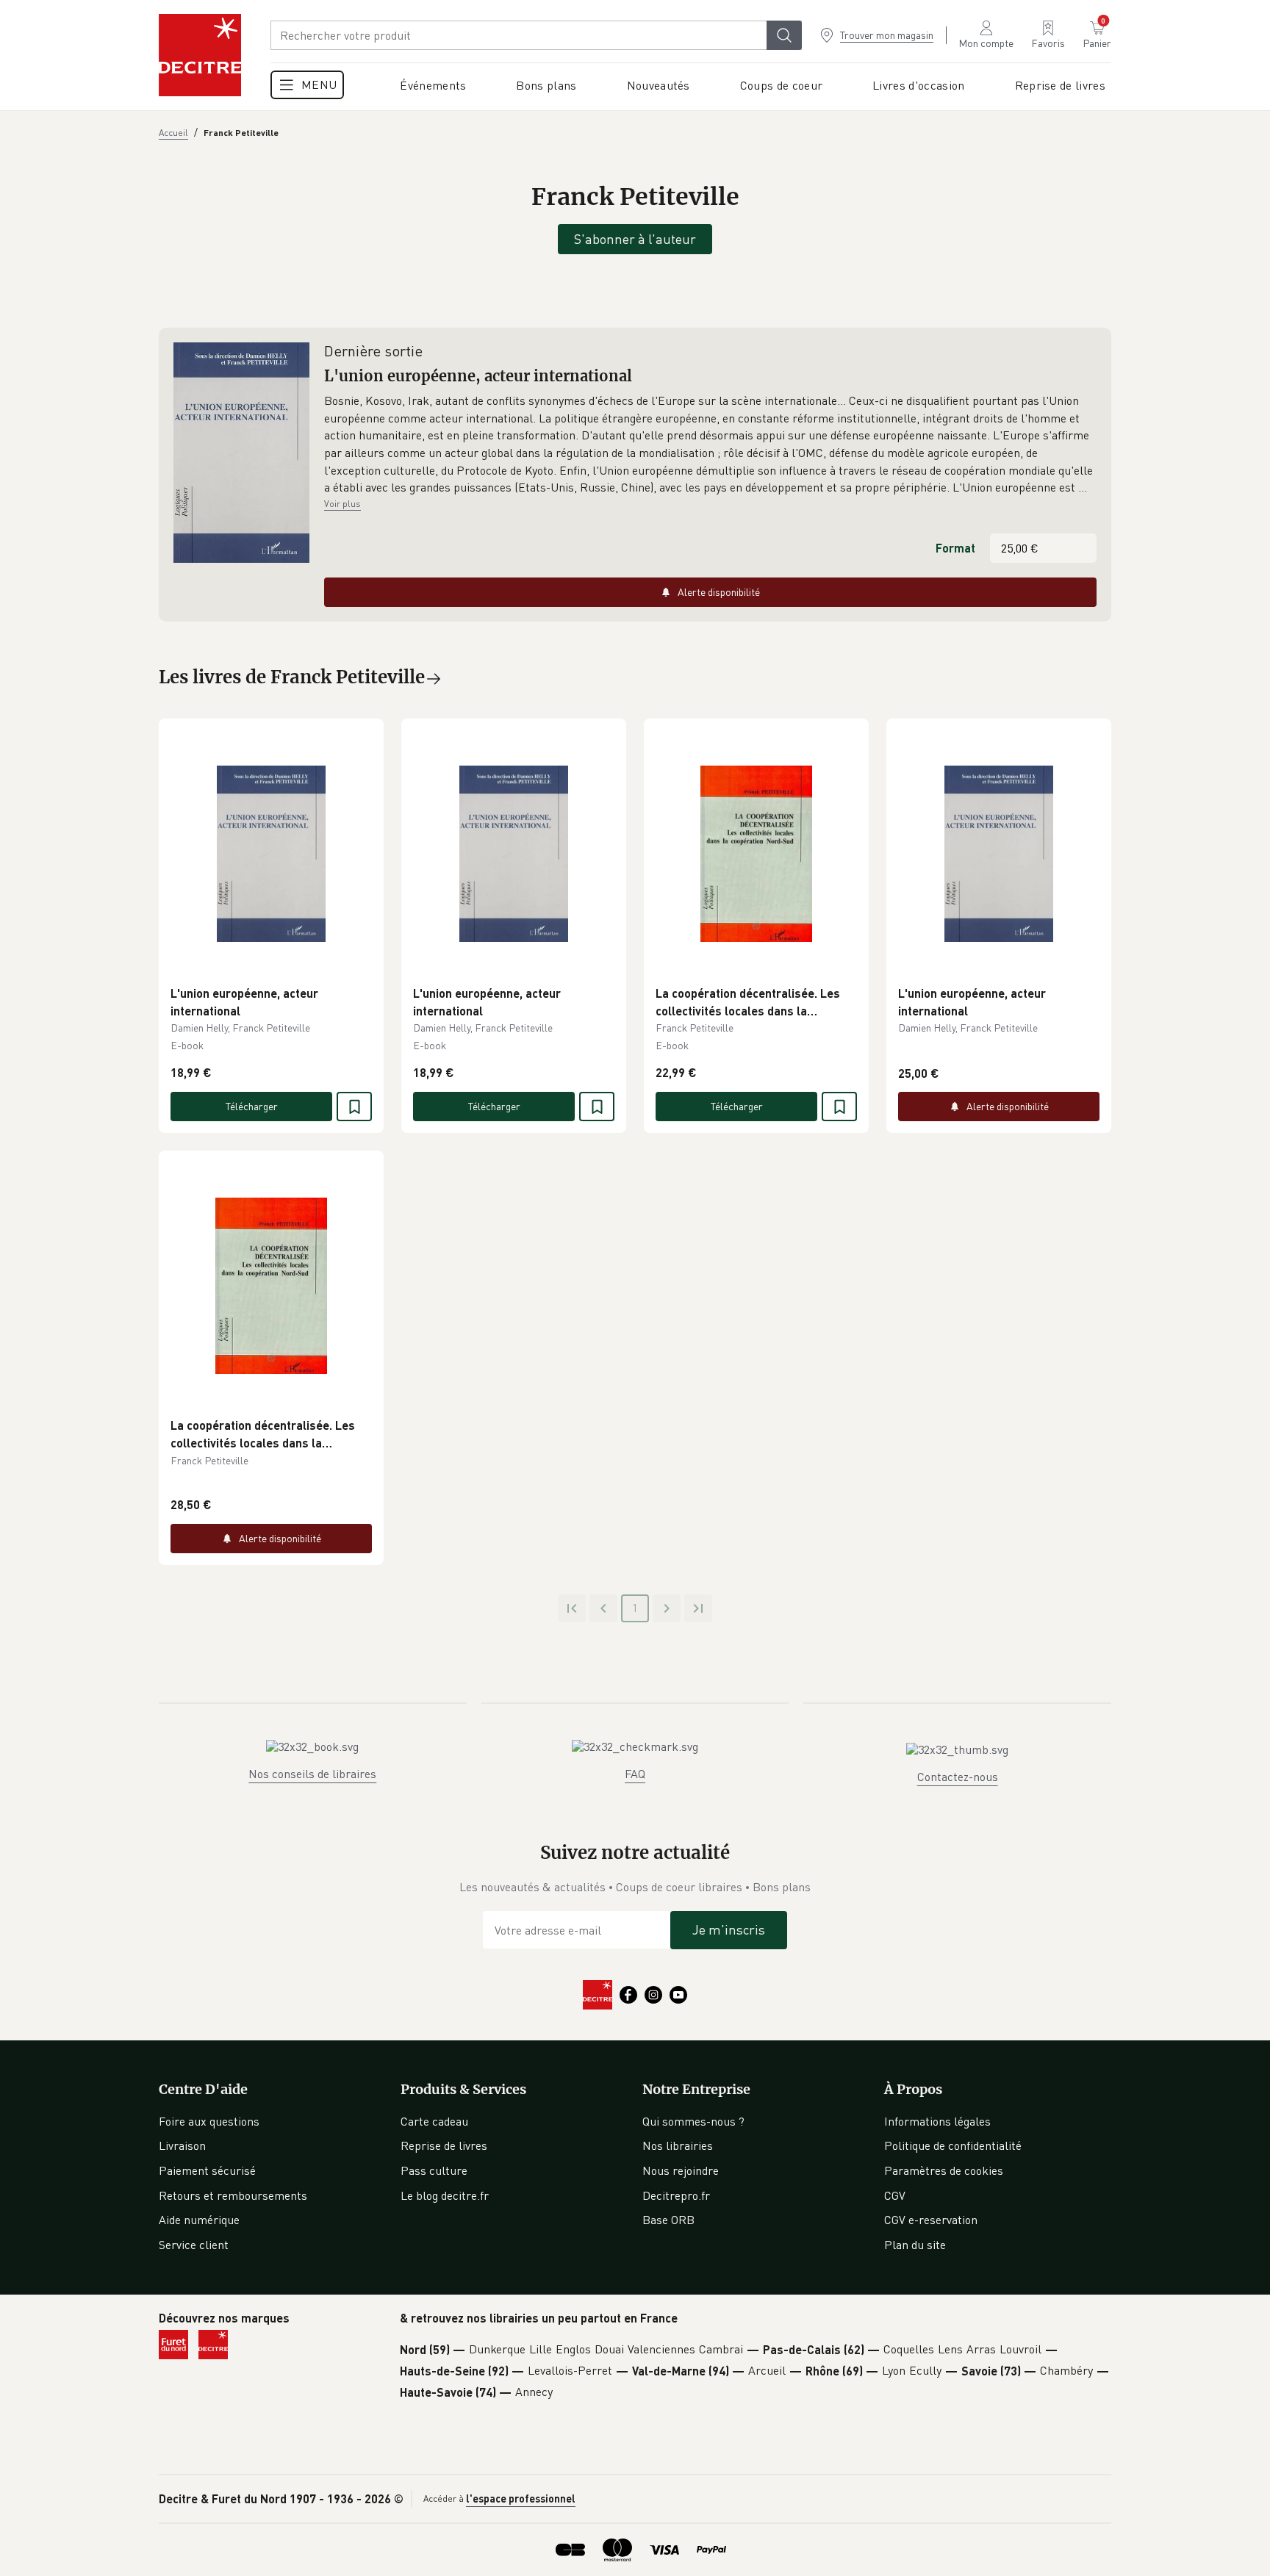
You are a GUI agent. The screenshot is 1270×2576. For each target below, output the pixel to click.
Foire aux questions (209, 2121)
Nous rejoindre (681, 2170)
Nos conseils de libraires (312, 1774)
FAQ (635, 1774)
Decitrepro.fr (676, 2195)
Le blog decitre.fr (445, 2195)
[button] (710, 445)
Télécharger (252, 1106)
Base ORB (668, 2220)
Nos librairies (678, 2145)
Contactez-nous (958, 1777)
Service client (194, 2245)
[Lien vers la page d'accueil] (200, 55)
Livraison (182, 2145)
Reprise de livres (444, 2145)
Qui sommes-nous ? (693, 2121)
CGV (895, 2195)
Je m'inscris (729, 1929)
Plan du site (915, 2245)
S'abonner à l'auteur (635, 239)
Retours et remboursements (233, 2195)
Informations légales (937, 2121)
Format (955, 548)
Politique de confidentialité (953, 2145)
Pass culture (434, 2170)
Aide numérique (199, 2220)
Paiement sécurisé (207, 2170)
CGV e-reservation (931, 2220)
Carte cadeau (434, 2121)
